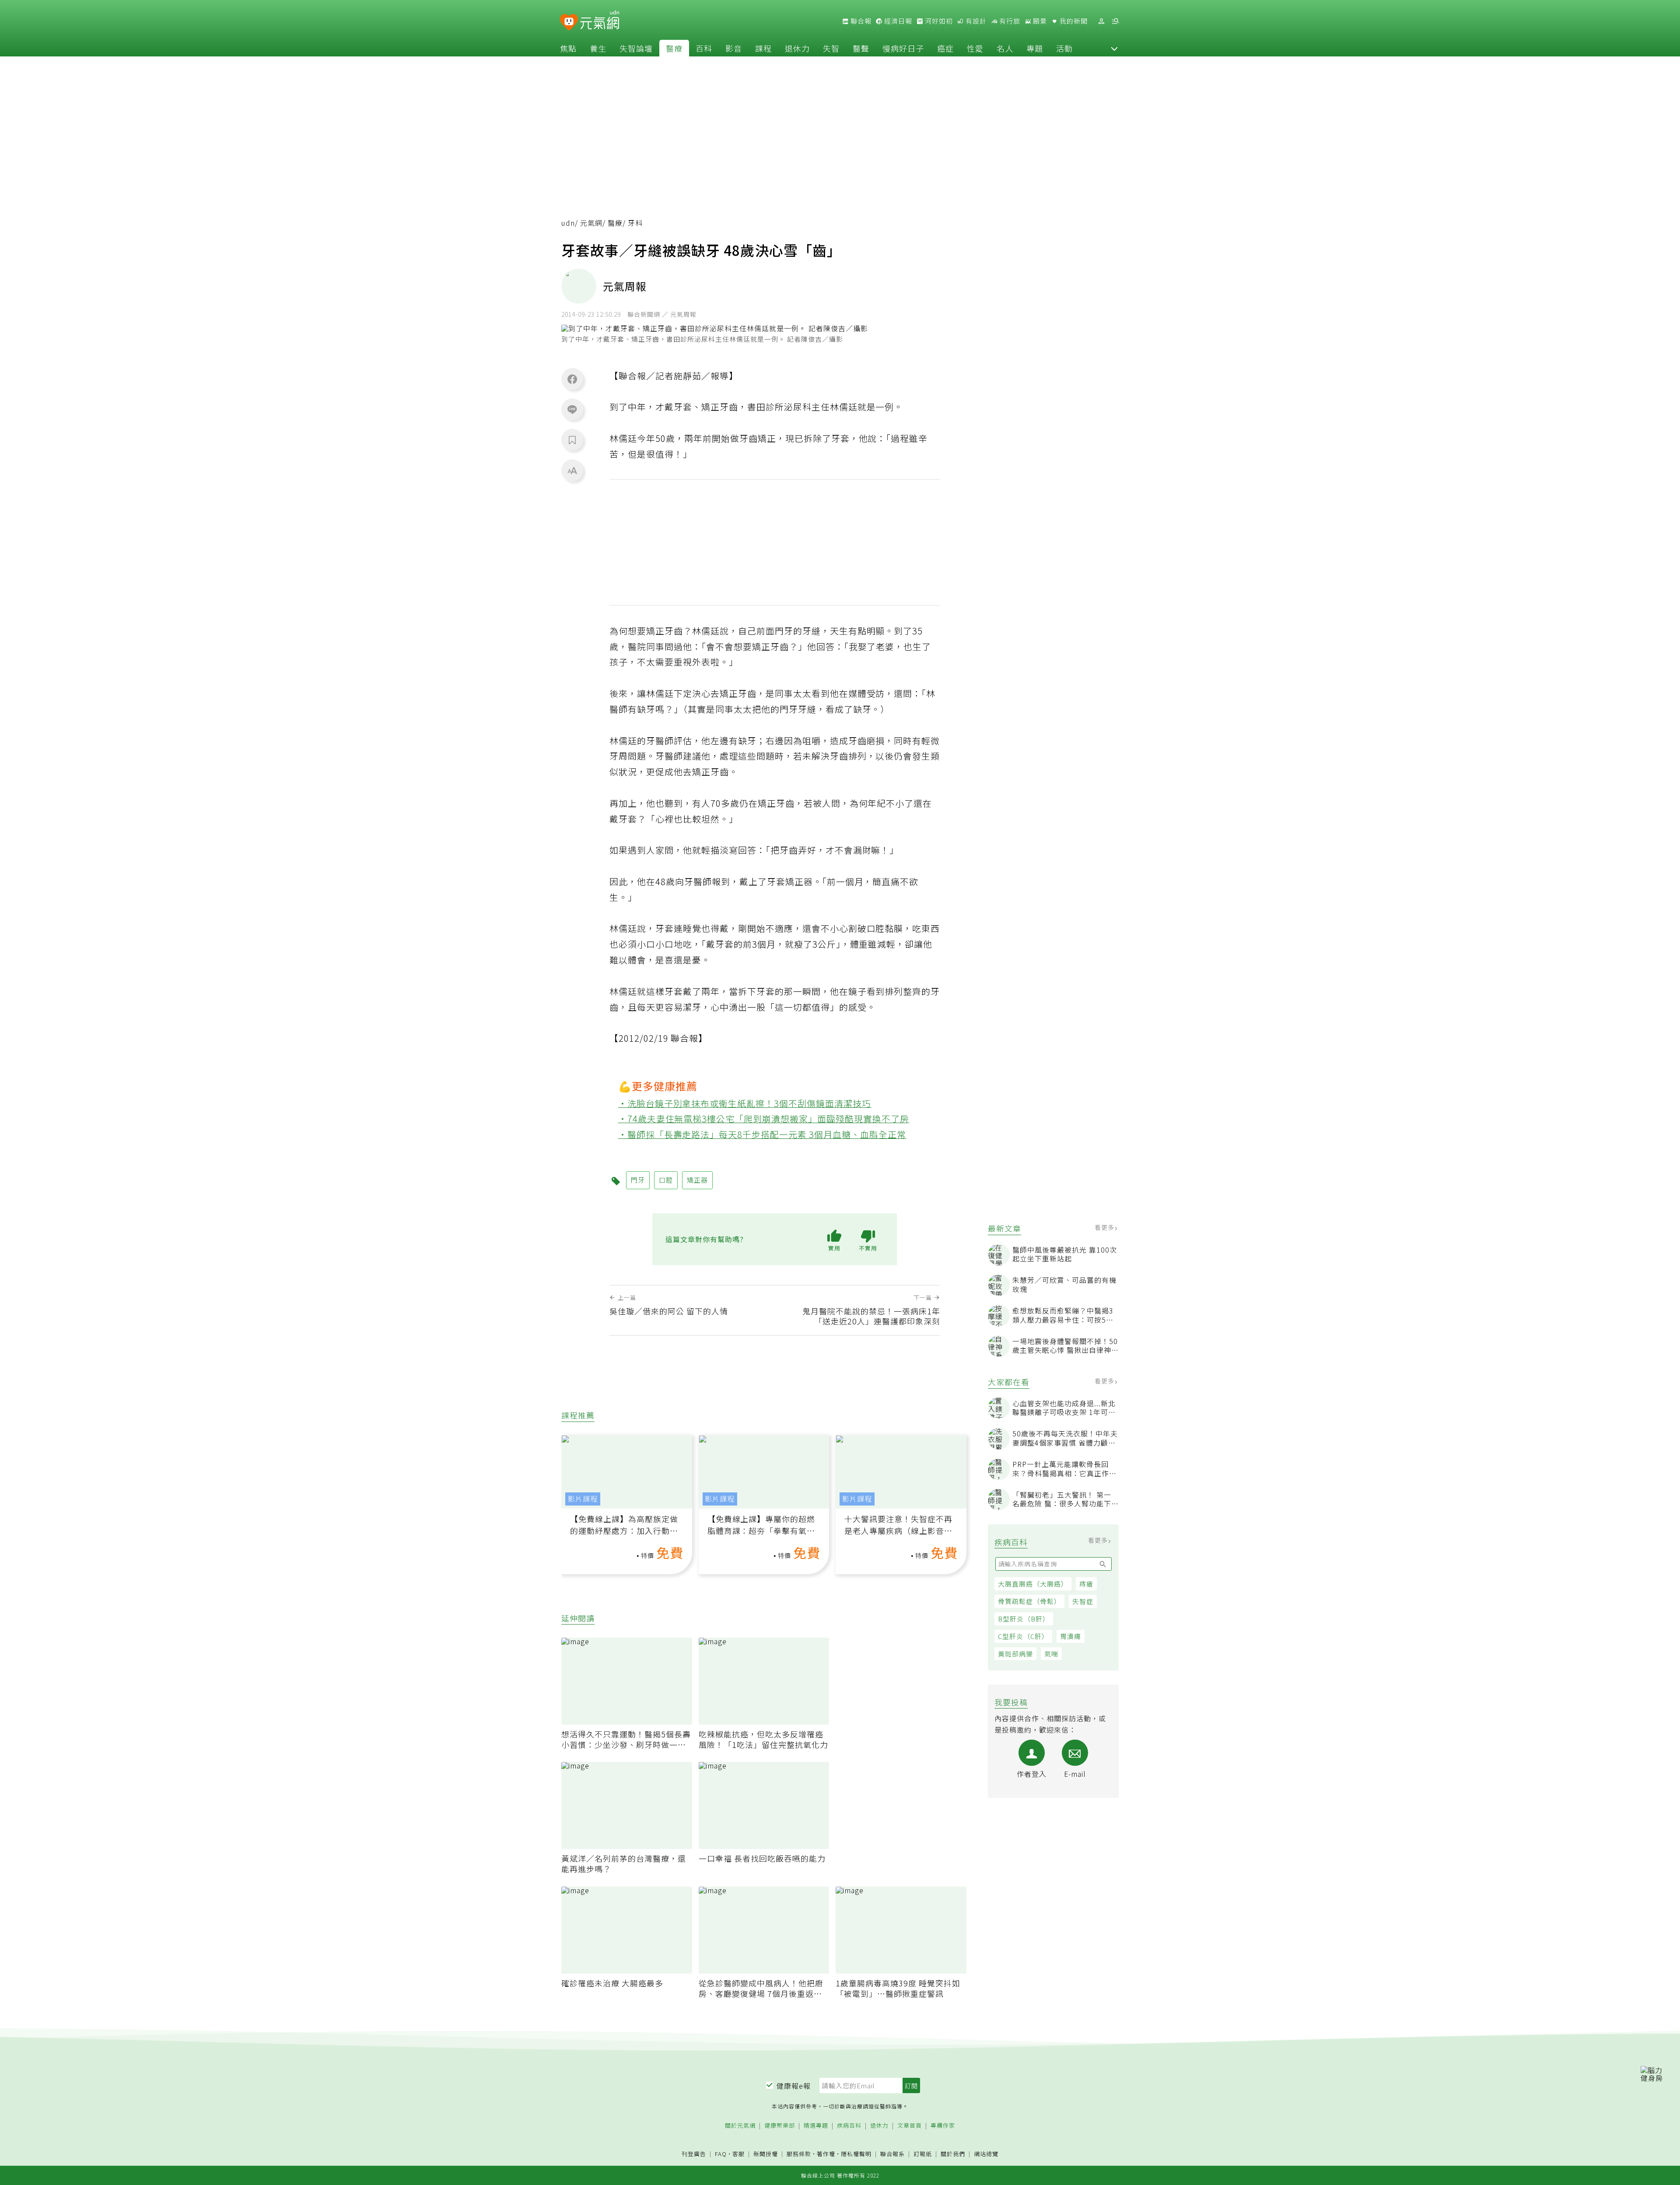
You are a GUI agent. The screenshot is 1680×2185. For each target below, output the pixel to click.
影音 (734, 48)
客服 (738, 2154)
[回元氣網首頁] (600, 21)
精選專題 (816, 2126)
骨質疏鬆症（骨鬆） (1029, 1601)
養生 (598, 48)
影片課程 (583, 1499)
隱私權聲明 (856, 2154)
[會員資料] (1101, 21)
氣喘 (1051, 1654)
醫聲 (861, 48)
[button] (1114, 48)
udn (568, 223)
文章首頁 (910, 2126)
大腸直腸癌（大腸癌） (1033, 1584)
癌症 (945, 48)
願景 (1039, 21)
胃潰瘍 (1071, 1636)
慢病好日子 (903, 48)
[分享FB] (572, 379)
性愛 (975, 48)
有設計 (975, 21)
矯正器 (697, 1180)
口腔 (666, 1180)
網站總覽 (986, 2154)
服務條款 (799, 2154)
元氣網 (591, 223)
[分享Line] (572, 409)
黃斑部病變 (1015, 1654)
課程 (763, 48)
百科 (704, 48)
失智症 (1083, 1601)
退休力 (797, 48)
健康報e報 (794, 2086)
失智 (831, 48)
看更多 (1105, 1227)
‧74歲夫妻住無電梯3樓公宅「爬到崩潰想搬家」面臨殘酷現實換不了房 (764, 1119)
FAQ (721, 2154)
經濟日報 (897, 21)
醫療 (674, 48)
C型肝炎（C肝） (1023, 1636)
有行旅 (1009, 21)
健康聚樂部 (780, 2126)
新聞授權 (766, 2154)
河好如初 (938, 21)
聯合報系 (892, 2154)
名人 (1005, 48)
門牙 (638, 1180)
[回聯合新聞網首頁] (569, 23)
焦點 (568, 48)
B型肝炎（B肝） (1024, 1619)
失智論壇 (636, 48)
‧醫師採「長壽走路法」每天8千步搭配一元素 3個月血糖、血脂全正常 (762, 1134)
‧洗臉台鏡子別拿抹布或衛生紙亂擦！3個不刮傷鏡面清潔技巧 (745, 1103)
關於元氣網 (740, 2126)
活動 (1064, 48)
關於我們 (953, 2154)
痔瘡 (1086, 1584)
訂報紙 (923, 2154)
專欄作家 (943, 2126)
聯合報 (860, 21)
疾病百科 (849, 2126)
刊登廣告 (694, 2154)
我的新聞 (1073, 21)
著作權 (826, 2154)
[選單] (1115, 21)
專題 (1035, 48)
